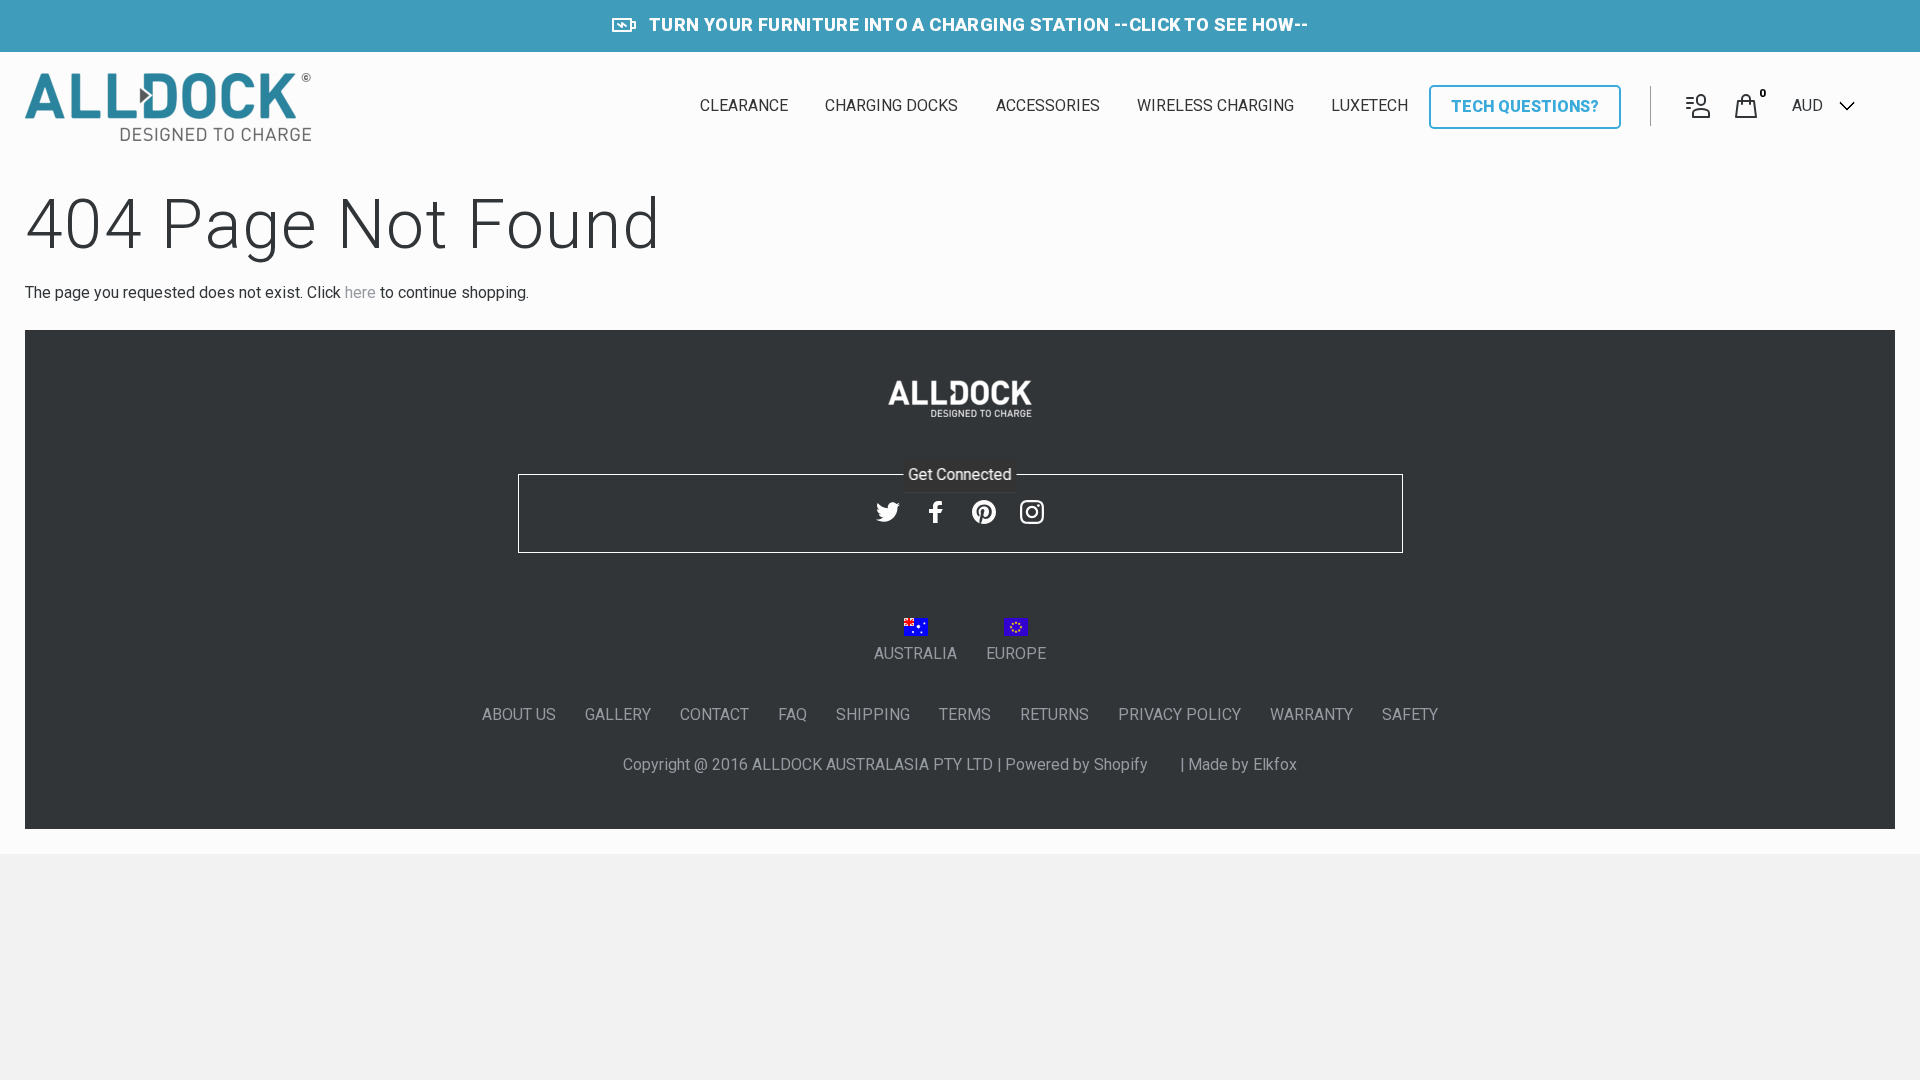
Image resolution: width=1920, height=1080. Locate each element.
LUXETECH (1369, 105)
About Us (519, 714)
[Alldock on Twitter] (888, 511)
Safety (1410, 714)
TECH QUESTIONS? (1525, 106)
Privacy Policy (1179, 714)
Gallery (618, 714)
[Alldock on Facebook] (936, 511)
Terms (965, 714)
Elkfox (1275, 764)
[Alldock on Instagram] (1032, 511)
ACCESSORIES (1048, 105)
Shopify (1123, 764)
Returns (1054, 714)
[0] (1746, 107)
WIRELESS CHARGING (1215, 105)
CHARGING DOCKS (891, 105)
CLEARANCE (744, 105)
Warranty (1311, 714)
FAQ (792, 714)
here (360, 292)
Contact (714, 714)
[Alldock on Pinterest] (984, 511)
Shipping (873, 714)
